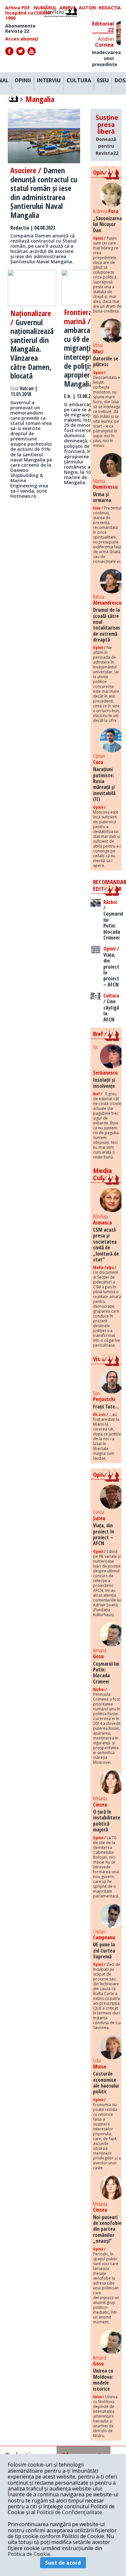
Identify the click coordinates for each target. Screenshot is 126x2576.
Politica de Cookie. (30, 2554)
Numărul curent (45, 10)
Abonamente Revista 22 (20, 28)
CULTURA (79, 81)
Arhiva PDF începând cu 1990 (19, 13)
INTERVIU (49, 81)
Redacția (110, 8)
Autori (88, 8)
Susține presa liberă (107, 135)
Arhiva (68, 8)
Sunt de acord (63, 2563)
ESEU (103, 81)
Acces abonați (22, 39)
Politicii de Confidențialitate (69, 2512)
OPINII (23, 81)
